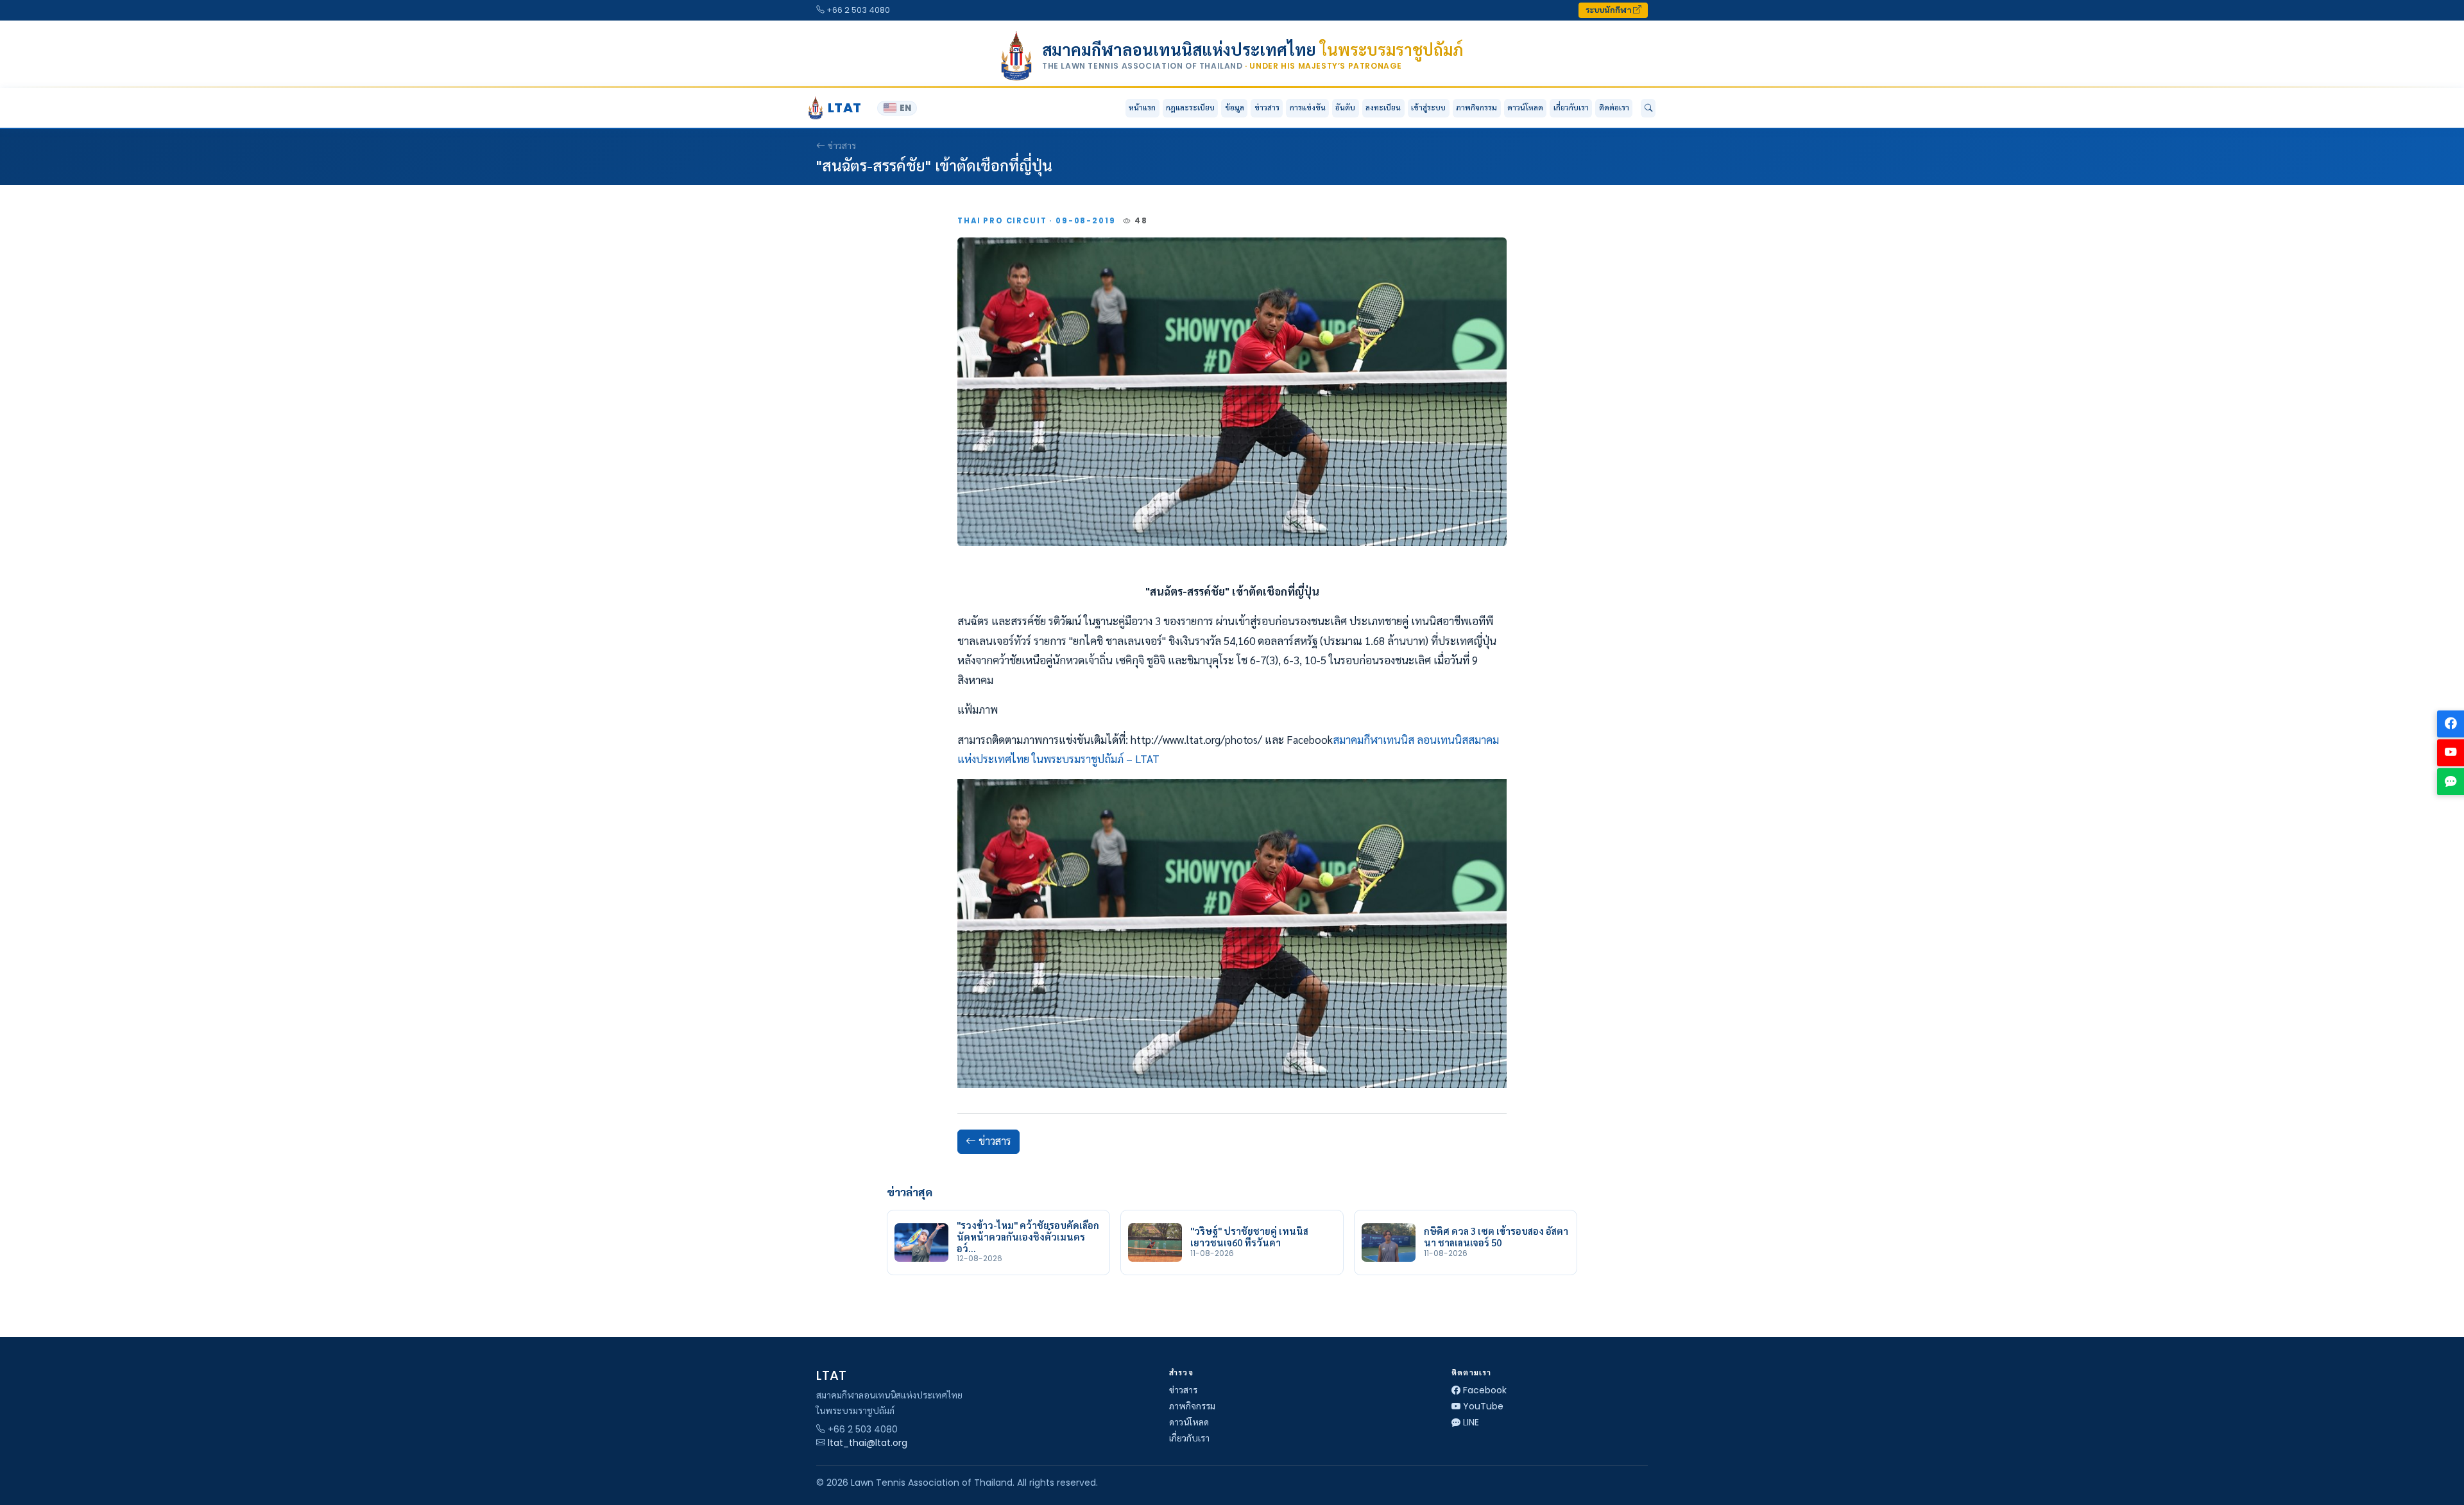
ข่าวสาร (1267, 107)
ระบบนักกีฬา (1609, 10)
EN (905, 108)
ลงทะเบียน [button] (1383, 107)
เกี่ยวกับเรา (1189, 1438)
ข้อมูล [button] (1235, 107)
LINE (1471, 1422)
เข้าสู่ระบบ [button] (1428, 107)
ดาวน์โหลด (1525, 107)
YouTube (1483, 1406)
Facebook (1485, 1390)
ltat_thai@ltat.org (868, 1443)
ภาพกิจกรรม (1476, 107)
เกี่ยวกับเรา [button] (1571, 107)
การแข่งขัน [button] (1308, 107)
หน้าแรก (1142, 107)
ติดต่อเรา (1614, 107)
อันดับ (1345, 107)
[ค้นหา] (1648, 108)
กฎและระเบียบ (1190, 107)
